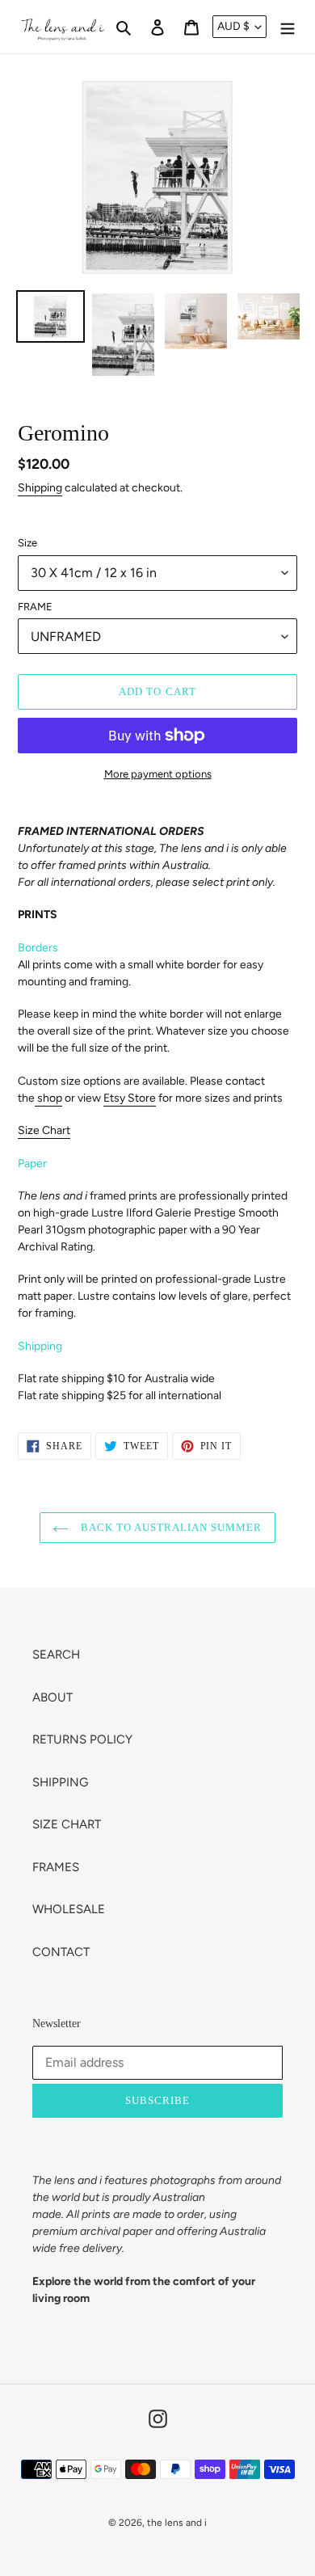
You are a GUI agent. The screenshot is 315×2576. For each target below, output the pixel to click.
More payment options (158, 774)
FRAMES (56, 1867)
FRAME (35, 607)
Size (27, 543)
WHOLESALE (69, 1909)
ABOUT (52, 1697)
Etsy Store (130, 1098)
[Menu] (288, 27)
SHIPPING (60, 1782)
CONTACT (61, 1952)
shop (50, 1098)
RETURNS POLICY (82, 1739)
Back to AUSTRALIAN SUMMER (169, 1527)
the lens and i (177, 2523)
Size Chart (44, 1130)
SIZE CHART (67, 1824)
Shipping (40, 488)
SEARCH (56, 1655)
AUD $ (233, 26)
